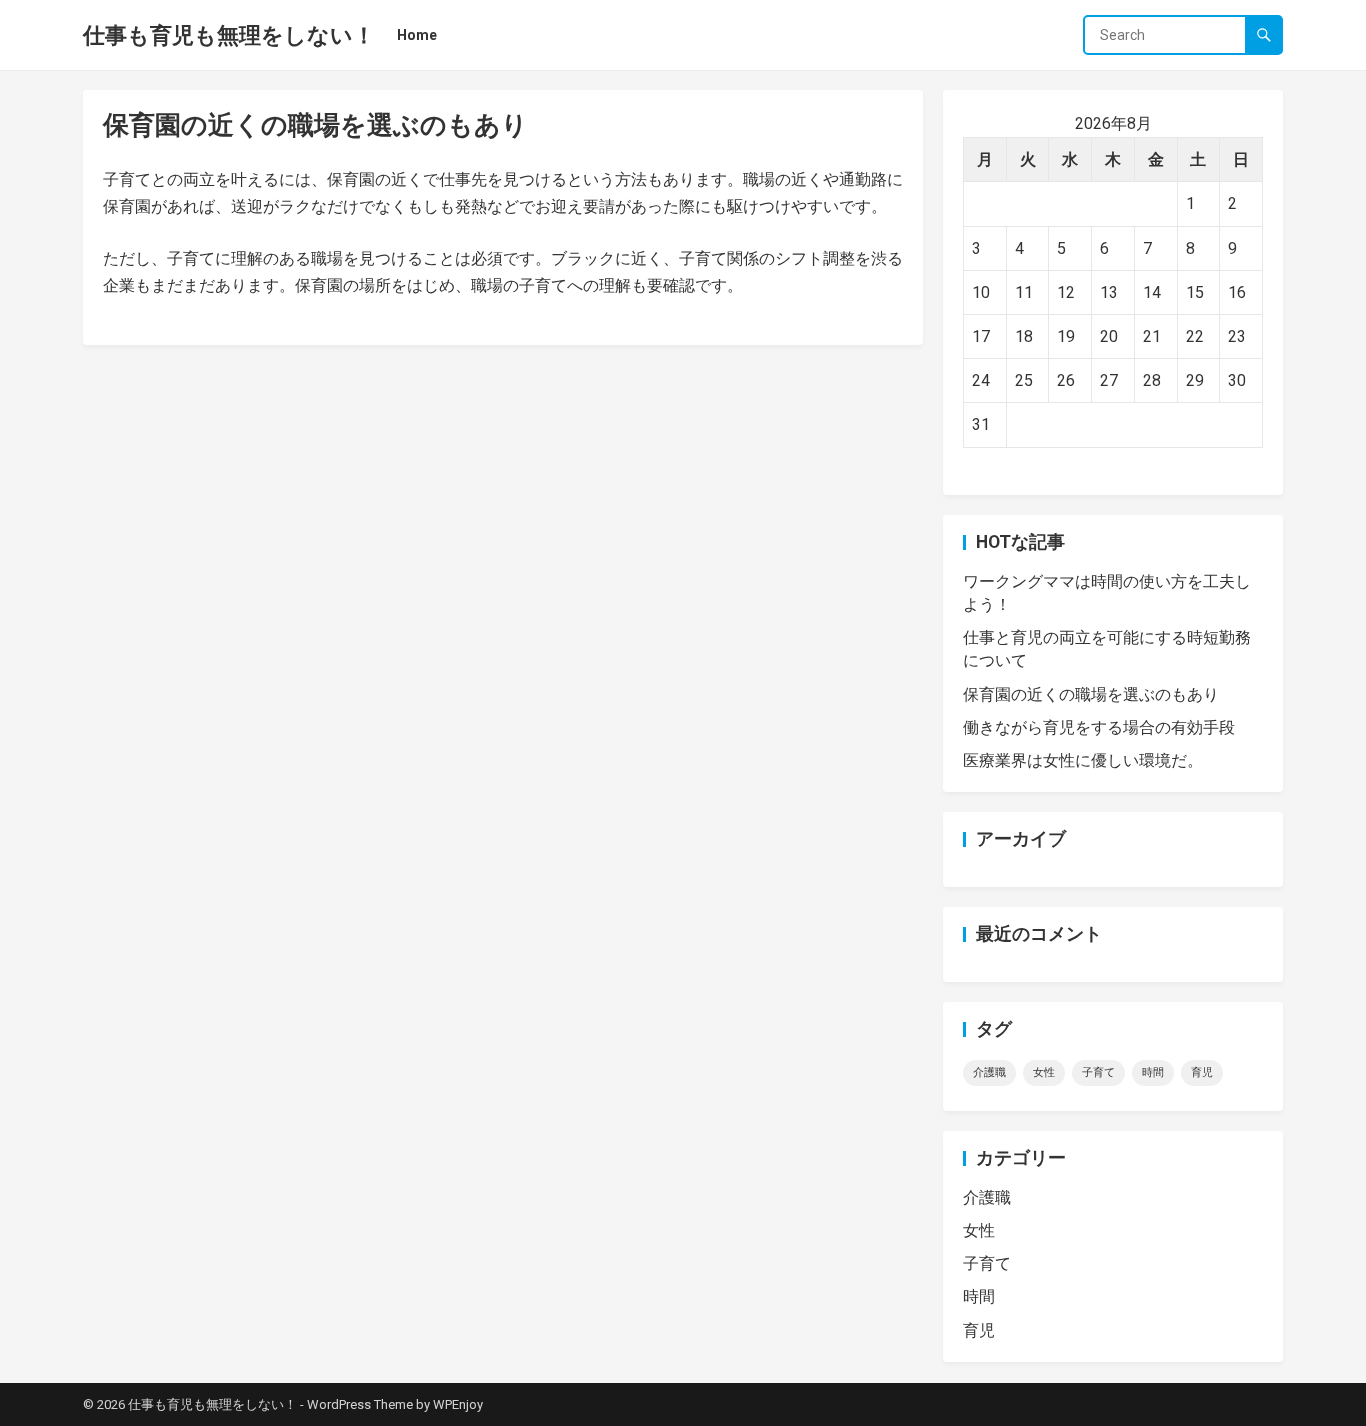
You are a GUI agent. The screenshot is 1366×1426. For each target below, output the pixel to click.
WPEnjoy (458, 1404)
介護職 (989, 1072)
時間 (1153, 1072)
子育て (1098, 1072)
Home (417, 35)
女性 (1044, 1072)
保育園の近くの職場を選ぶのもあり (1091, 694)
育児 (1202, 1072)
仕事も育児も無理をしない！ (229, 35)
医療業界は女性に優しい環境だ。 (1083, 760)
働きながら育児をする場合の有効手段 (1099, 727)
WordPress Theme (360, 1404)
